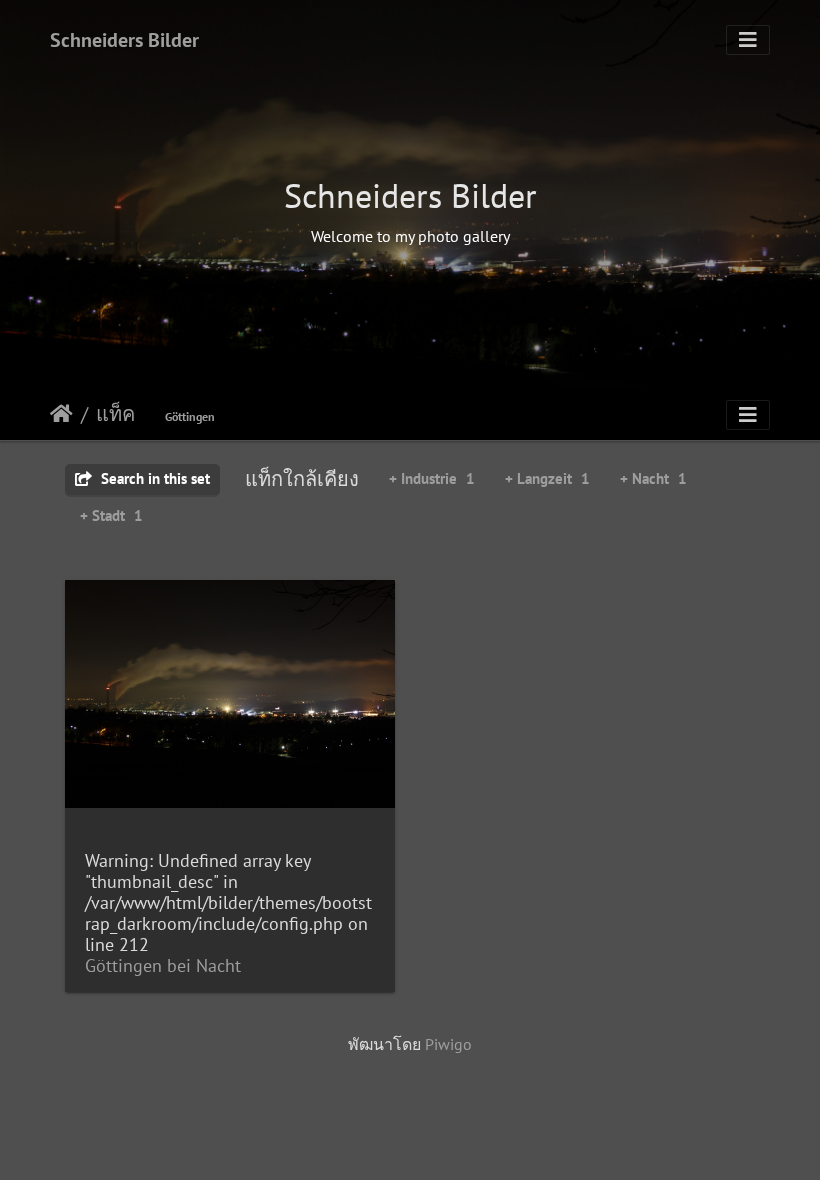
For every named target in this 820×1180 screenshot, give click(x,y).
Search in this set (153, 478)
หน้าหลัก (61, 414)
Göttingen (190, 416)
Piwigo (448, 1044)
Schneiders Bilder (124, 40)
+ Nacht (653, 478)
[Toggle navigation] (748, 40)
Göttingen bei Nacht (163, 965)
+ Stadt (111, 515)
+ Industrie (432, 478)
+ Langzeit (547, 478)
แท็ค (115, 414)
